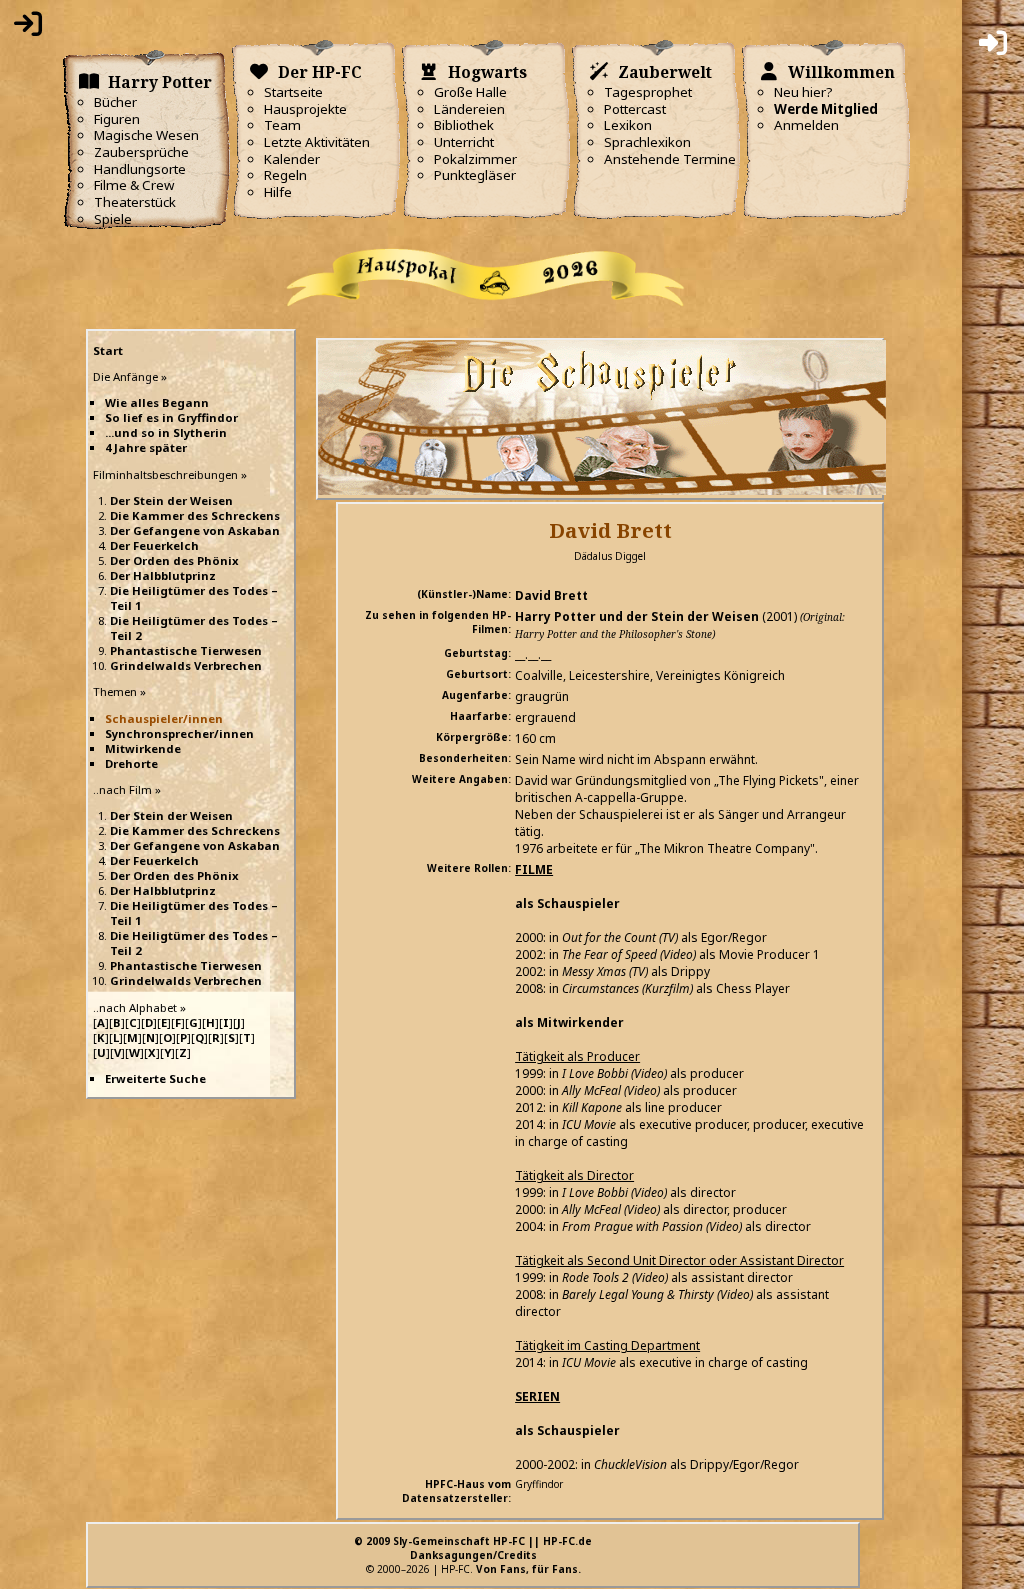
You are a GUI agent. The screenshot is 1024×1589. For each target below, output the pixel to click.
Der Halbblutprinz (163, 575)
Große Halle (470, 92)
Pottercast (635, 109)
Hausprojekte (305, 109)
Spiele (113, 219)
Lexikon (628, 125)
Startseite (293, 92)
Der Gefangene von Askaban (195, 530)
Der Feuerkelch (154, 545)
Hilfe (278, 192)
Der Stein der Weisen (171, 500)
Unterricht (464, 142)
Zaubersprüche (141, 152)
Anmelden (806, 125)
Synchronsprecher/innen (179, 733)
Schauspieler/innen (164, 718)
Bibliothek (464, 125)
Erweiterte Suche (155, 1078)
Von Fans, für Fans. (528, 1569)
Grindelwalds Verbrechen (186, 665)
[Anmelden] (28, 28)
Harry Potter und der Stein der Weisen (637, 616)
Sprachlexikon (647, 142)
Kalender (292, 159)
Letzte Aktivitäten (317, 142)
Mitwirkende (143, 748)
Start (108, 350)
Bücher (115, 102)
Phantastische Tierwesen (186, 650)
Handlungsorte (140, 169)
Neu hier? (803, 92)
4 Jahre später (146, 447)
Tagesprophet (648, 92)
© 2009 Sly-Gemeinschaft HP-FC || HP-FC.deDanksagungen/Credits (473, 1548)
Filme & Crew (134, 185)
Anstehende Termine (670, 159)
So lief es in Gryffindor (171, 417)
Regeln (285, 175)
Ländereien (469, 109)
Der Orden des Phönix (174, 560)
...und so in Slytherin (166, 432)
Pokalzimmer (475, 159)
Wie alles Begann (157, 402)
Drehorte (131, 763)
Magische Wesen (146, 135)
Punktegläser (475, 175)
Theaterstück (135, 202)
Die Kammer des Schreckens (195, 515)
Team (282, 125)
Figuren (117, 119)
